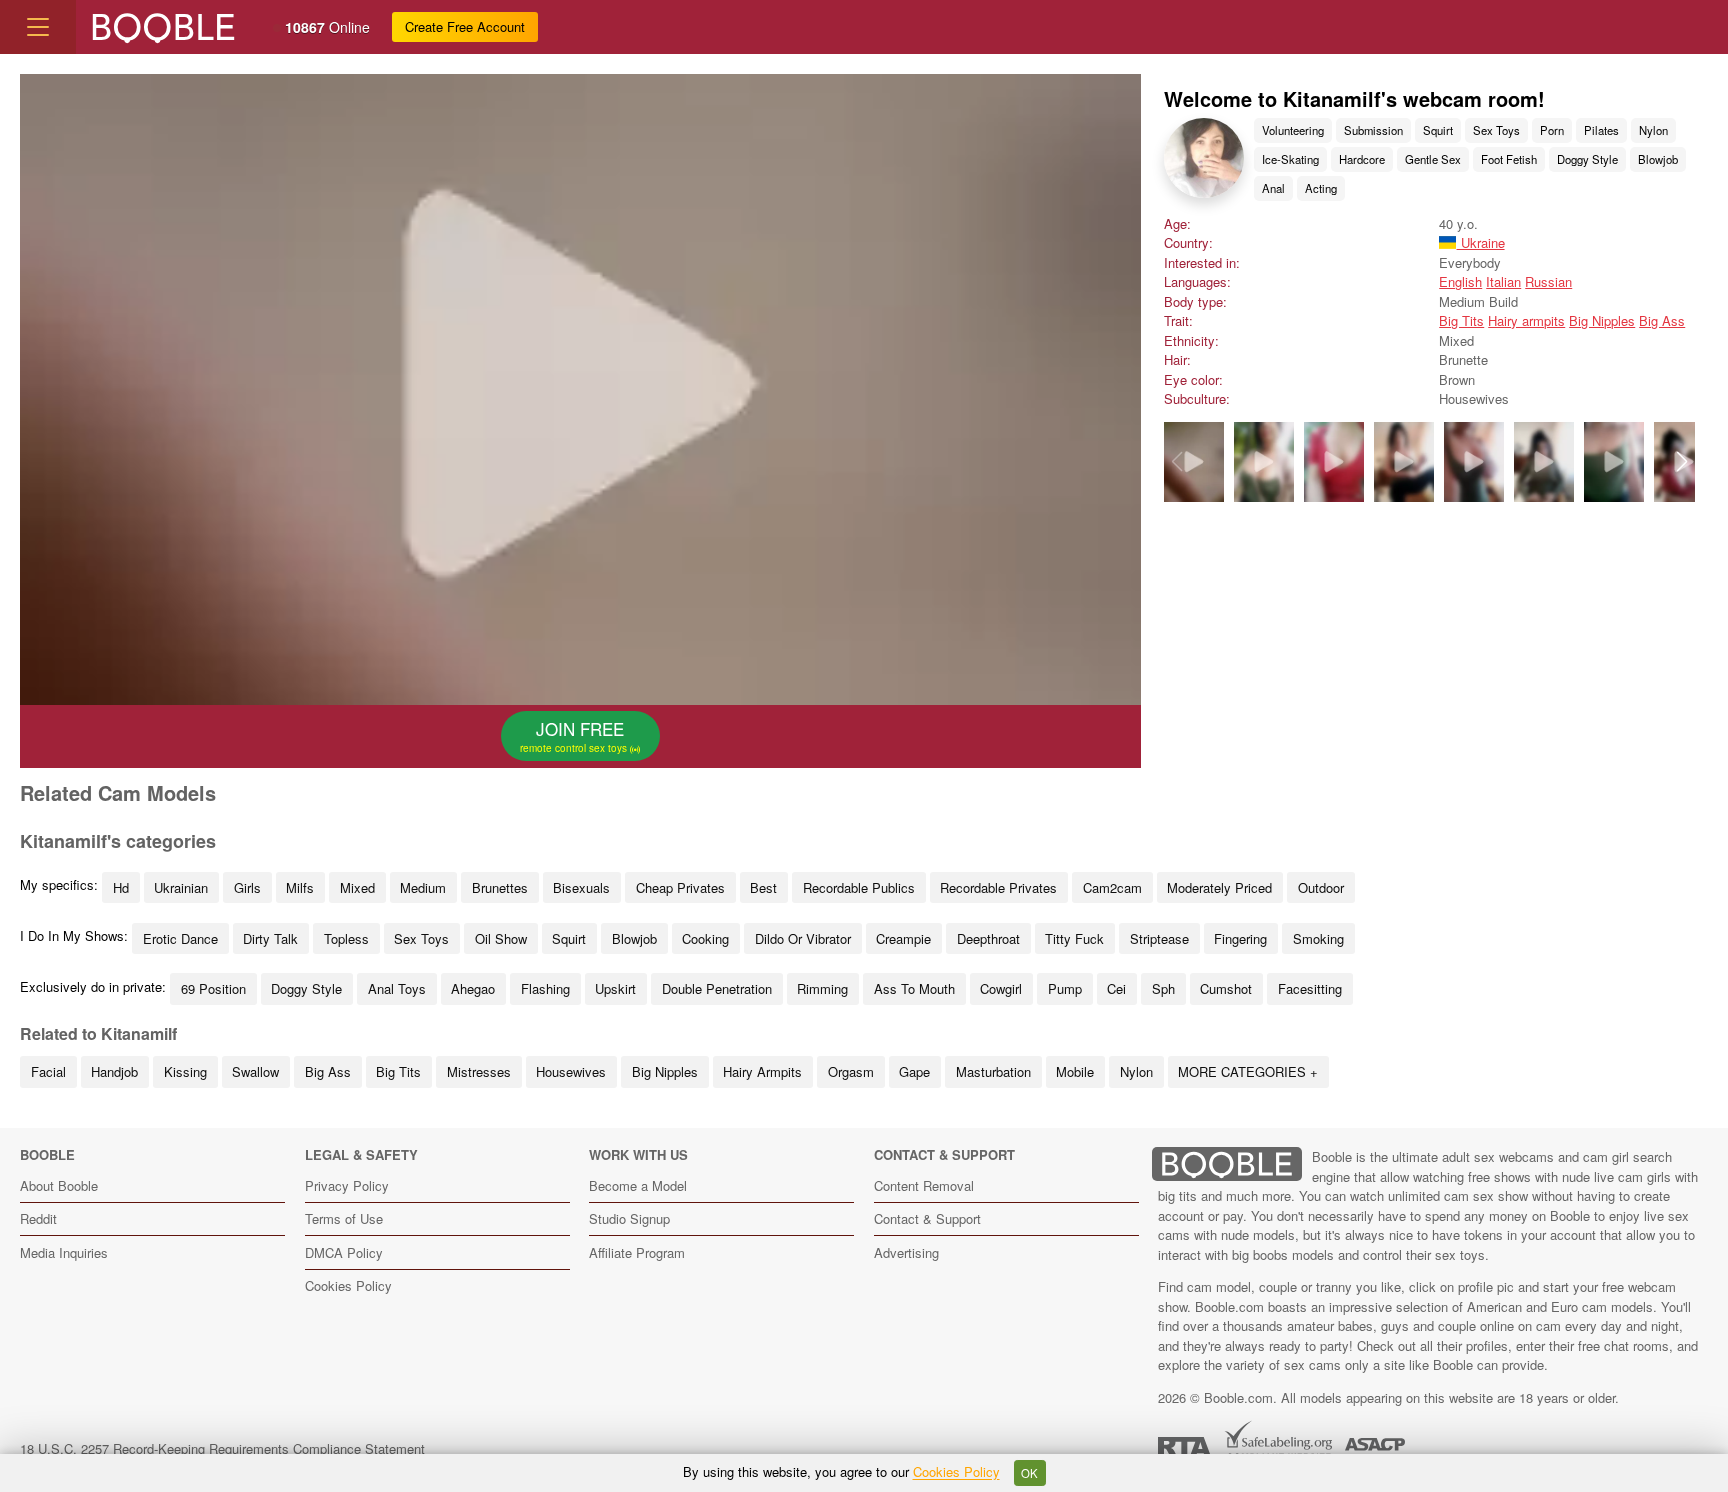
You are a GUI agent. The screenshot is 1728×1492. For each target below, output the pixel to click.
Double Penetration (717, 988)
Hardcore (1362, 159)
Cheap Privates (680, 887)
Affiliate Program (637, 1252)
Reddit (38, 1218)
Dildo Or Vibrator (803, 938)
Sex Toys (1496, 130)
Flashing (545, 988)
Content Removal (924, 1185)
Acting (1321, 188)
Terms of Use (344, 1218)
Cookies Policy (348, 1285)
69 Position (213, 988)
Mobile (1075, 1071)
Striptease (1159, 938)
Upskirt (615, 988)
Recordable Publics (859, 887)
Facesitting (1310, 988)
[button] (1681, 462)
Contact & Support (927, 1218)
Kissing (185, 1071)
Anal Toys (397, 988)
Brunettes (500, 887)
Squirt (1438, 130)
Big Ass (1662, 320)
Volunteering (1293, 130)
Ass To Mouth (914, 988)
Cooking (705, 938)
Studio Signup (629, 1218)
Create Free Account (465, 26)
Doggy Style (1587, 159)
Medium (423, 887)
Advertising (906, 1252)
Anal (1273, 188)
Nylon (1653, 130)
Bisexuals (581, 887)
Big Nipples (1602, 320)
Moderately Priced (1219, 887)
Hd (121, 887)
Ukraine (1480, 242)
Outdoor (1321, 887)
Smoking (1318, 938)
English (1460, 281)
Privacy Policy (347, 1185)
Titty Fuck (1074, 938)
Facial (48, 1071)
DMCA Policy (344, 1252)
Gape (914, 1071)
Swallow (255, 1071)
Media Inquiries (64, 1252)
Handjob (114, 1071)
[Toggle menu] (38, 27)
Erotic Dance (180, 938)
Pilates (1601, 130)
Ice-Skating (1290, 159)
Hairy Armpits (762, 1071)
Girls (247, 887)
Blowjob (1658, 159)
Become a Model (638, 1185)
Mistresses (479, 1071)
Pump (1065, 988)
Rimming (822, 988)
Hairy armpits (1526, 320)
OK (1029, 1473)
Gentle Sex (1433, 159)
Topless (346, 938)
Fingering (1240, 938)
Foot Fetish (1509, 159)
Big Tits (1461, 320)
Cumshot (1226, 988)
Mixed (357, 887)
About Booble (59, 1185)
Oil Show (501, 938)
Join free (575, 736)
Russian (1548, 281)
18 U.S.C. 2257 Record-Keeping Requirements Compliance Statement (222, 1448)
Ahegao (473, 988)
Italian (1503, 281)
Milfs (300, 887)
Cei (1116, 988)
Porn (1552, 130)
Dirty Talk (270, 938)
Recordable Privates (998, 887)
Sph (1163, 988)
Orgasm (851, 1071)
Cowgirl (1001, 988)
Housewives (571, 1071)
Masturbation (993, 1071)
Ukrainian (181, 887)
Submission (1373, 130)
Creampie (903, 938)
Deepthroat (988, 938)
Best (763, 887)
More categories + (1248, 1071)
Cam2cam (1112, 887)
